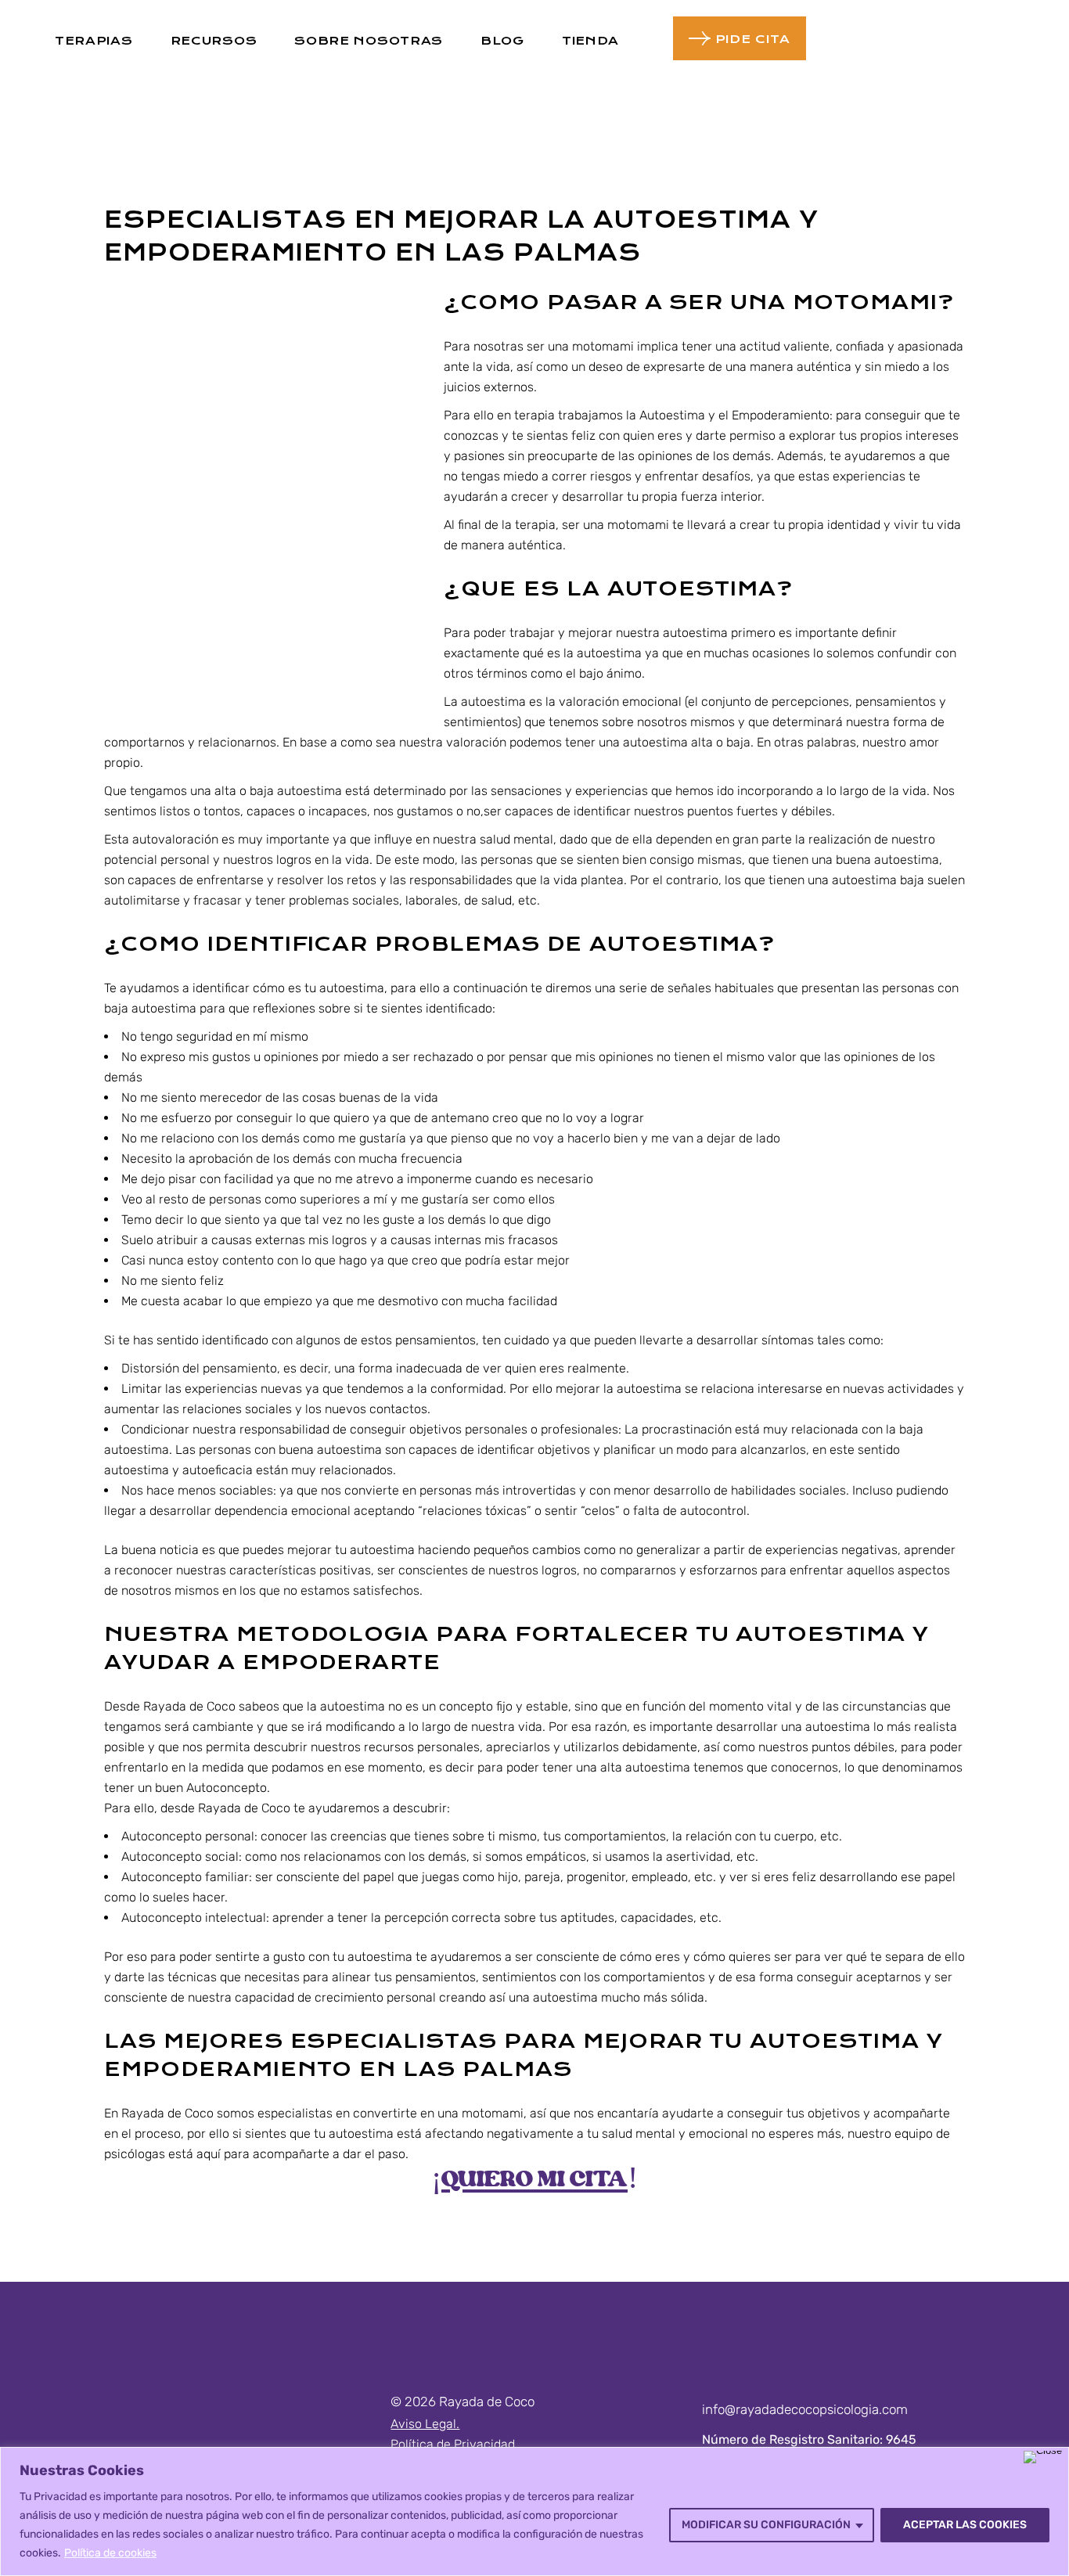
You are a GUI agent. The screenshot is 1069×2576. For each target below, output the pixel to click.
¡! (534, 2182)
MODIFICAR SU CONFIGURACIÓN (766, 2525)
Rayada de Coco (189, 1706)
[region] (534, 2511)
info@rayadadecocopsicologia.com (805, 2409)
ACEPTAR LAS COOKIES (965, 2525)
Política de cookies (110, 2553)
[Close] (1043, 2457)
